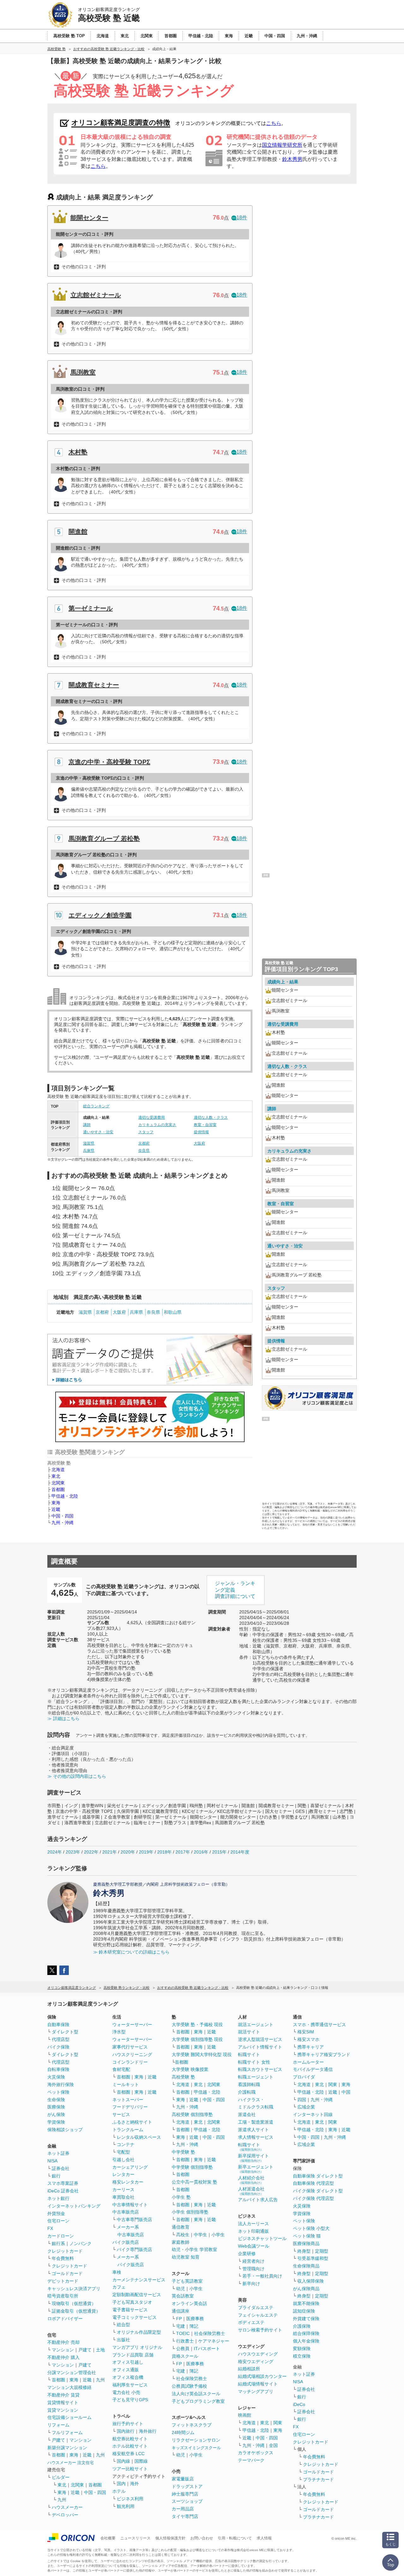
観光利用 (126, 2506)
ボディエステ (251, 2322)
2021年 (110, 1852)
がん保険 (56, 2114)
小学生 (218, 2235)
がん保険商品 (306, 2289)
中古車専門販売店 (134, 2219)
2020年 (128, 1852)
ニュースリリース (135, 2538)
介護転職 (247, 2092)
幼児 (181, 2289)
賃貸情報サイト (63, 2402)
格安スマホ (308, 2039)
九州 (100, 2380)
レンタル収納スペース (139, 2137)
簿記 (194, 2326)
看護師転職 (249, 2084)
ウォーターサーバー (132, 2025)
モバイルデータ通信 (313, 2069)
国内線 (123, 2461)
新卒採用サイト (253, 2158)
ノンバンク (80, 2243)
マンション (63, 2350)
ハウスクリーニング (132, 2054)
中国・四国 (62, 1516)
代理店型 (61, 2039)
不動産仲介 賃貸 (63, 2395)
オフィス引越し (128, 2362)
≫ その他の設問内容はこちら (77, 1776)
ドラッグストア (187, 2486)
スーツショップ (187, 2501)
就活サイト (249, 2032)
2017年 (183, 1852)
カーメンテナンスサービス (139, 2280)
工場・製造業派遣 (256, 2122)
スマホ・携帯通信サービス (319, 2025)
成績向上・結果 (283, 982)
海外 (134, 2484)
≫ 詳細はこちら (63, 1718)
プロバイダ (304, 2077)
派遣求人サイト (253, 2130)
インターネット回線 (313, 2114)
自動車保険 (58, 2025)
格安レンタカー (128, 2182)
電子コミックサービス (134, 2317)
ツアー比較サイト (130, 2469)
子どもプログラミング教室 (198, 2401)
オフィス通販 (126, 2370)
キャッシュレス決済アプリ (74, 2289)
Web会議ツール (254, 2246)
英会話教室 (183, 2296)
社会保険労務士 (210, 2333)
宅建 (181, 2326)
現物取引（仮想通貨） (74, 2303)
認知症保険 (304, 2311)
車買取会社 (123, 2197)
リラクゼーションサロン (196, 2440)
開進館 (78, 532)
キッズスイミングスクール (196, 2448)
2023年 (73, 1852)
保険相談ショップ (65, 2130)
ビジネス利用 (130, 2499)
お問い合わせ (202, 2538)
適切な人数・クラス (211, 1117)
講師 (87, 1125)
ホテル (119, 2491)
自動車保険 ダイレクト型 (318, 2176)
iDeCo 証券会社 (63, 2191)
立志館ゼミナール (96, 295)
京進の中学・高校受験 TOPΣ (109, 762)
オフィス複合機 (128, 2377)
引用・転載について (235, 2538)
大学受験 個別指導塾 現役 (197, 2039)
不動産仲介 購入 (63, 2357)
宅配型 (123, 2152)
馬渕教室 (83, 372)
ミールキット (126, 2084)
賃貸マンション (63, 2410)
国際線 (141, 2461)
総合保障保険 (306, 2333)
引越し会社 (123, 2160)
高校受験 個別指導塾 (192, 2114)
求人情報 (264, 2538)
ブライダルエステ (256, 2308)
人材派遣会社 (251, 2191)
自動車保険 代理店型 (313, 2183)
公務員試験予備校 (189, 2386)
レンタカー (123, 2174)
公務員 (183, 2349)
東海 (56, 1503)
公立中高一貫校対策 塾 (194, 2182)
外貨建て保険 (306, 2319)
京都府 (144, 1143)
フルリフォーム (67, 2432)
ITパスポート (207, 2349)
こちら (274, 123)
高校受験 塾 (183, 2077)
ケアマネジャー (214, 2341)
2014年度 (240, 1852)
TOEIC (183, 2333)
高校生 (183, 2235)
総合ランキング (96, 1106)
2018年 (164, 1852)
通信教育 (181, 2227)
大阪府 (199, 1143)
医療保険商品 (306, 2243)
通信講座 (181, 2311)
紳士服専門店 (185, 2494)
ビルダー (61, 2477)
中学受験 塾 (183, 2152)
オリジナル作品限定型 (139, 2332)
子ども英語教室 (187, 2281)
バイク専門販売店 (134, 2249)
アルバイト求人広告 (258, 2200)
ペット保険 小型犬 (311, 2228)
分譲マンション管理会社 (72, 2373)
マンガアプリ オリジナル (137, 2347)
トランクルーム (128, 2130)
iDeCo (299, 2404)
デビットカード (63, 2281)
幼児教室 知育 (186, 2257)
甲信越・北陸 (65, 1496)
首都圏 (58, 1489)
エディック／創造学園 (100, 915)
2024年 (55, 1852)
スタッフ (146, 1132)
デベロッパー (65, 2515)
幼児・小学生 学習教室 (194, 2249)
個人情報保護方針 (170, 2538)
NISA (52, 2161)
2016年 (201, 1852)
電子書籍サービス (130, 2310)
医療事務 (195, 2319)
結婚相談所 (249, 2369)
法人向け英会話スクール (196, 2394)
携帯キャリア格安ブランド (324, 2054)
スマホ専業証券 (63, 2183)
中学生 (200, 2235)
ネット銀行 (58, 2198)
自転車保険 (58, 2069)
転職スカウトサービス (260, 2069)
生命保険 (56, 2100)
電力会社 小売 (126, 2392)
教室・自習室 (205, 1125)
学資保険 (56, 2122)
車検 (117, 2272)
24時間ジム (183, 2432)
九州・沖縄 (62, 1523)
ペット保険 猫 (307, 2236)
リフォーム (58, 2425)
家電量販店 (183, 2479)
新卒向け (251, 2284)
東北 (56, 1476)
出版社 (123, 2340)
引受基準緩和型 (313, 2258)
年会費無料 (63, 2258)
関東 (278, 2423)
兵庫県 (89, 1151)
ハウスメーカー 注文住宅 (71, 2463)
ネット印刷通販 (253, 2231)
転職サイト (249, 2054)
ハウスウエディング (258, 2354)
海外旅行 (148, 2431)
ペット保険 (58, 2092)
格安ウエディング (256, 2361)
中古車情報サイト (130, 2205)
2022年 (91, 1852)
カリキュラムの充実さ (157, 1125)
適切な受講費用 (151, 1117)
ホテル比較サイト (130, 2446)
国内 (121, 2484)
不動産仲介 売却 (63, 2342)
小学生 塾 (181, 2197)
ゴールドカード (67, 2273)
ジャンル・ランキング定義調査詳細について (235, 1590)
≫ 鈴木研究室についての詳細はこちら (131, 1952)
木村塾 (78, 452)
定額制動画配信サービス (137, 2295)
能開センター (89, 218)
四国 (302, 2100)
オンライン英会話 (189, 2303)
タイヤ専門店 (185, 2516)
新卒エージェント (256, 2169)
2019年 (146, 1852)
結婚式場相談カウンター (262, 2376)
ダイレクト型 (65, 2032)
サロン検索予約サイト (260, 2330)
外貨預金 (56, 2213)
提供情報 (201, 1132)
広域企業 (306, 2107)
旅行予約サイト (128, 2424)
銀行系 (58, 2243)
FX (50, 2228)
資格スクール (185, 2356)
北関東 (58, 1483)
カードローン (61, 2236)
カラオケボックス (256, 2453)
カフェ (119, 2287)
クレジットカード (65, 2251)
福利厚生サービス (130, 2385)
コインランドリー (130, 2062)
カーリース (123, 2190)
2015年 (219, 1852)
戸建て (85, 2350)
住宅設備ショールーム (69, 2417)
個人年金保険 (306, 2341)
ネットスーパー (128, 2100)
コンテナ (126, 2144)
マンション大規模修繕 (69, 2387)
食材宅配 (121, 2069)
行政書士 (185, 2341)
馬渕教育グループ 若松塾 (104, 839)
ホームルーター (308, 2062)
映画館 (245, 2415)
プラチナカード (318, 2479)
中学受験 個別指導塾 (192, 2167)
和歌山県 (173, 1312)
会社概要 (108, 2538)
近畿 (56, 1509)
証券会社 (61, 2168)
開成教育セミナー (94, 685)
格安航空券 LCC (128, 2454)
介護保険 (302, 2326)
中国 (346, 2092)
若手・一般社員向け (262, 2276)
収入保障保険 (311, 2281)
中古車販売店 (126, 2212)
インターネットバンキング (74, 2206)
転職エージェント (256, 2077)
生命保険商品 (306, 2266)
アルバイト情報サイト (260, 2047)
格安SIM (306, 2032)
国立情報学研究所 (282, 145)
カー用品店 (183, 2509)
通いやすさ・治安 (98, 1132)
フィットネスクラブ (192, 2425)
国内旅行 (126, 2431)
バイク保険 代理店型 (313, 2198)
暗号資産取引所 (63, 2296)
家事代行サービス (130, 2047)
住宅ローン (58, 2221)
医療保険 (56, 2107)
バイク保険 (58, 2047)
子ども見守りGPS (130, 2400)
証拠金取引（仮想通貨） (76, 2311)
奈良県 (144, 1151)
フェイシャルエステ (258, 2315)
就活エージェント (256, 2025)
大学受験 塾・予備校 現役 (197, 2025)
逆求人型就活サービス (260, 2039)
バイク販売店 (126, 2242)
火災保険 (56, 2077)
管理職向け (253, 2269)
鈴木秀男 (292, 159)
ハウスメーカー (67, 2507)
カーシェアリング (130, 2167)
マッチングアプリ (256, 2391)
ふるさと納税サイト (132, 2122)
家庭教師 (181, 2242)
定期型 (322, 2251)
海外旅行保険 (61, 2084)
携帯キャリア (311, 2047)
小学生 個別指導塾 (190, 2212)
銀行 (56, 2176)
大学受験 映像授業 (190, 2069)
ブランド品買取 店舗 (133, 2355)
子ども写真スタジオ (132, 2302)
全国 (273, 2445)
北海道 (58, 1470)
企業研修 (247, 2254)
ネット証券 (58, 2153)
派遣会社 (247, 2114)
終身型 (304, 2251)
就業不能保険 (306, 2303)
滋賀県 (89, 1143)
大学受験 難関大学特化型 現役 (202, 2054)
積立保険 (302, 2356)
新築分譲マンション (67, 2448)
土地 (100, 2350)
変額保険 (302, 2349)
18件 (242, 218)
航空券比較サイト (130, 2439)
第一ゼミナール (91, 608)
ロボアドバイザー (65, 2319)
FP (179, 2319)
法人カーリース (253, 2224)
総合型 (123, 2325)
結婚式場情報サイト (258, 2384)
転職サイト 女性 (254, 2062)
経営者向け (253, 2261)
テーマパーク (251, 2460)
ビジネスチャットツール (262, 2238)
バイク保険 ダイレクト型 (318, 2191)
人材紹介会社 (251, 2180)
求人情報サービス (256, 2137)
